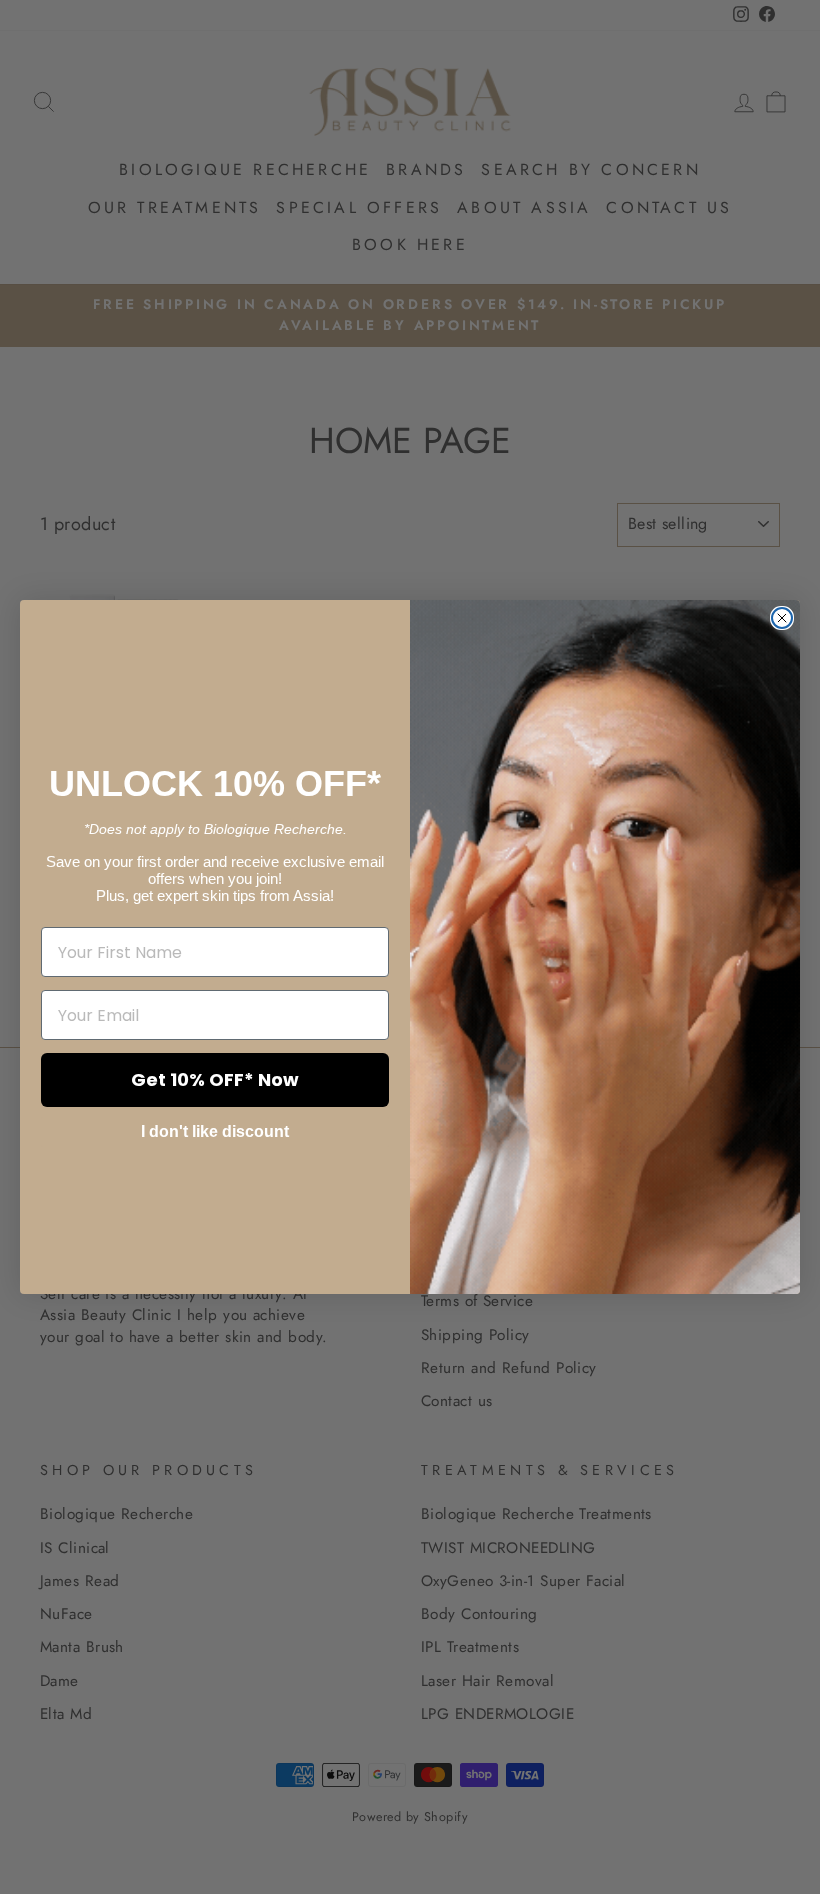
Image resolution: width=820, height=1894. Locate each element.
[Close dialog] (782, 618)
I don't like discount (215, 1131)
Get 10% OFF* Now (215, 1079)
